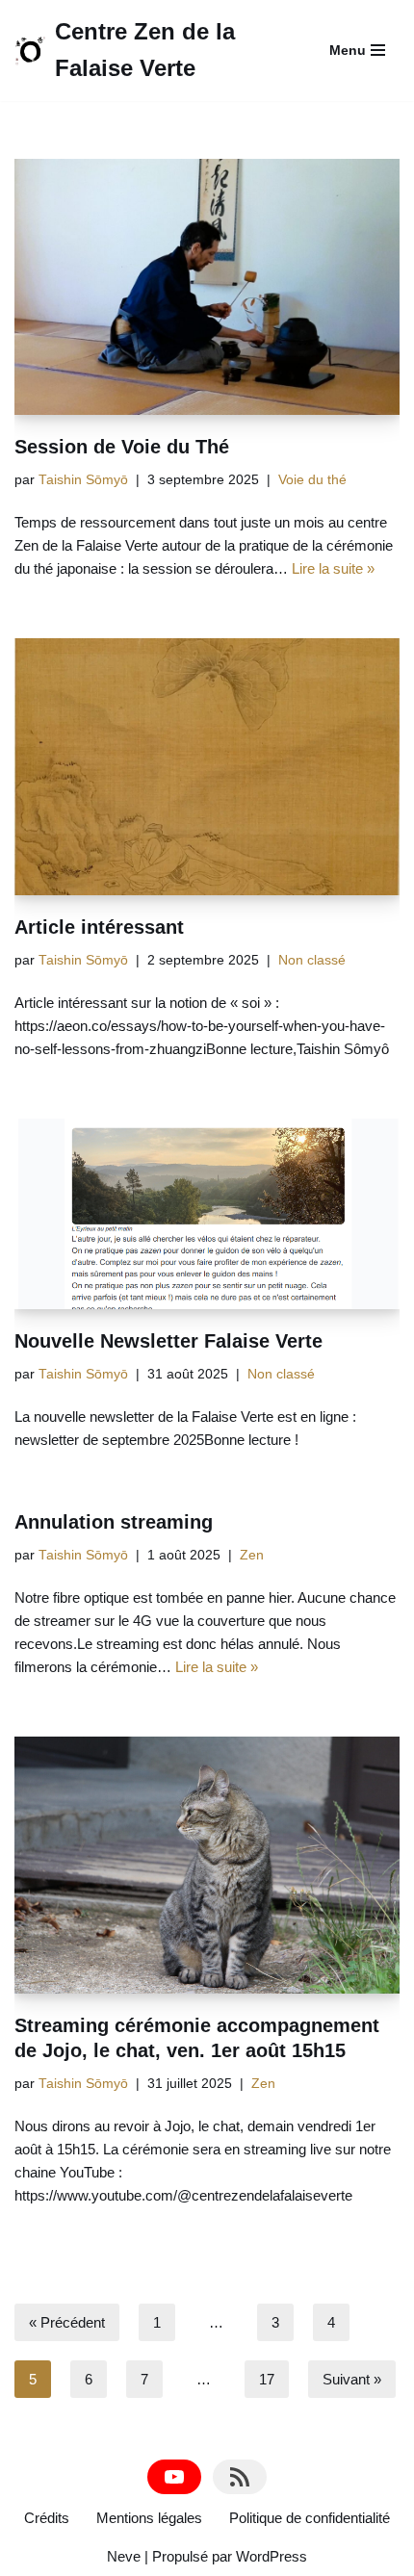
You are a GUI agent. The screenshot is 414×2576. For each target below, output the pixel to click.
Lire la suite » (333, 568)
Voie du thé (312, 480)
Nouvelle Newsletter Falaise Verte (168, 1341)
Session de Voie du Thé (122, 447)
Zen (252, 1555)
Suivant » (352, 2379)
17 (267, 2379)
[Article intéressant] (207, 767)
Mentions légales (149, 2518)
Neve (124, 2556)
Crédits (47, 2518)
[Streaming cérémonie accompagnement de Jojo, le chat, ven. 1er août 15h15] (207, 1865)
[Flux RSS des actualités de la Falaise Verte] (240, 2477)
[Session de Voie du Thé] (207, 287)
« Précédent (67, 2322)
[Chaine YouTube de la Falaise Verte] (174, 2477)
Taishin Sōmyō (83, 480)
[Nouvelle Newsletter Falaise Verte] (207, 1214)
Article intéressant (99, 927)
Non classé (312, 960)
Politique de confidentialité (310, 2518)
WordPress (272, 2556)
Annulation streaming (114, 1522)
